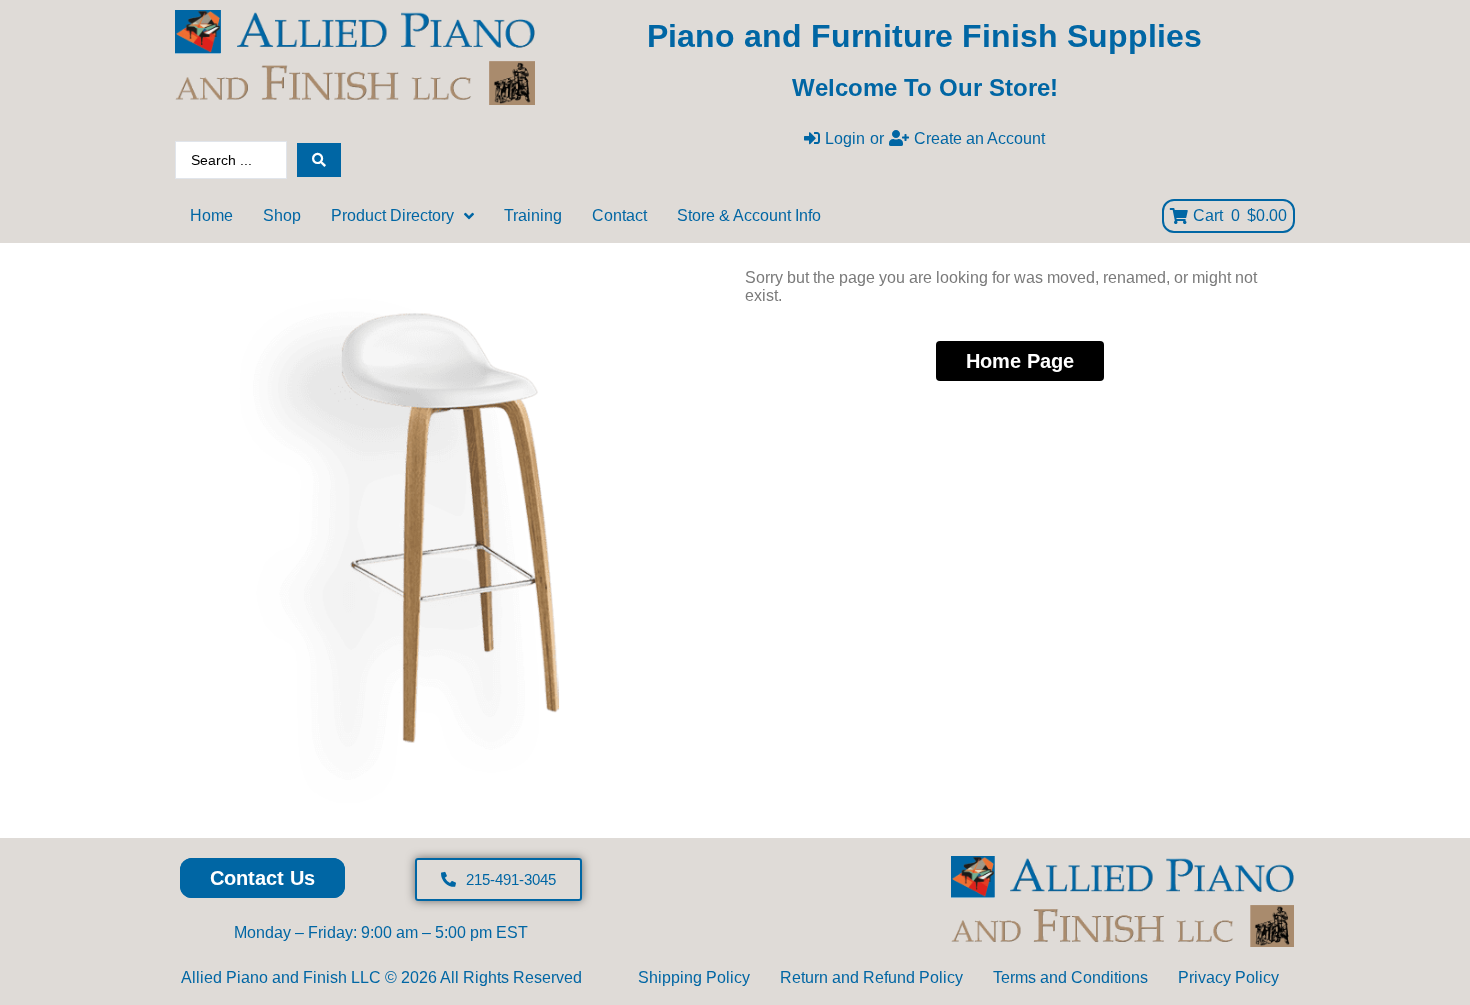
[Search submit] (319, 160)
